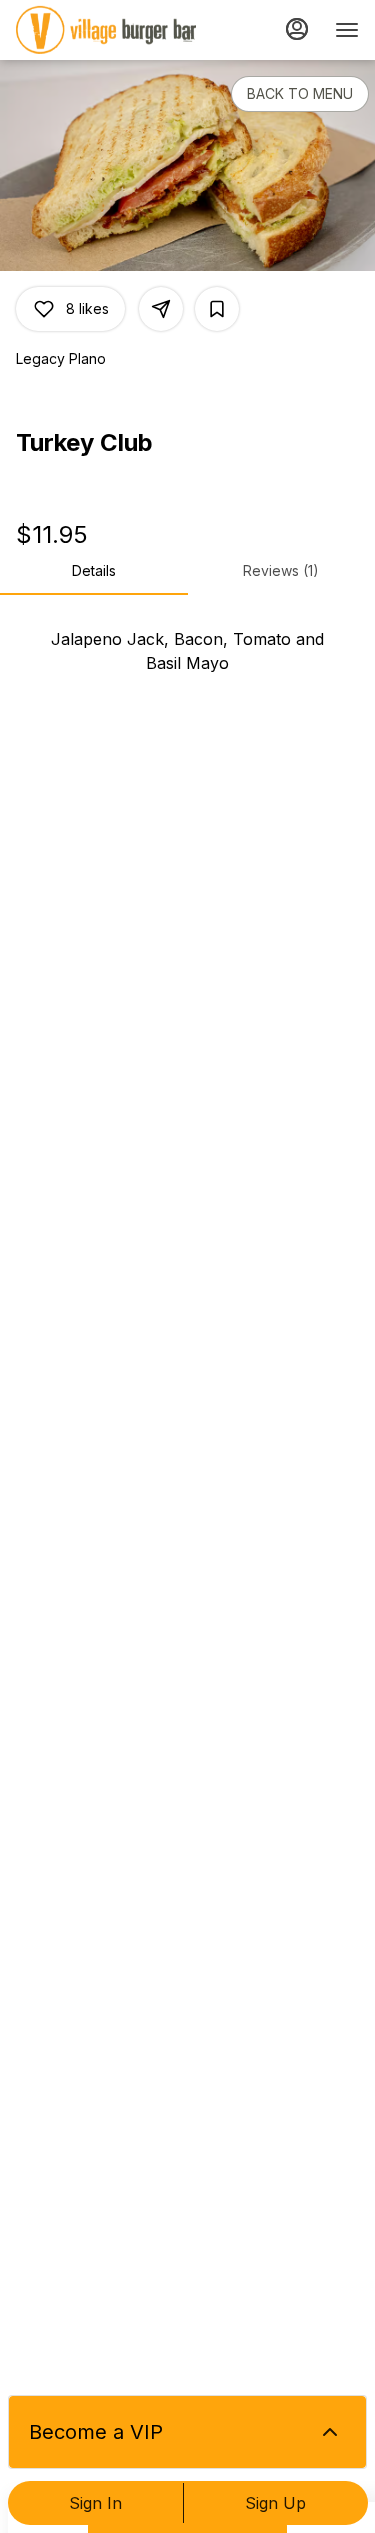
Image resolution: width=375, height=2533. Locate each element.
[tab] (94, 571)
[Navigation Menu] (347, 30)
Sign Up (275, 2503)
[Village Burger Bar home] (106, 30)
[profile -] (297, 29)
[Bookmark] (217, 309)
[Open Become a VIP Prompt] (330, 2432)
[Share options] (161, 309)
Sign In (95, 2503)
